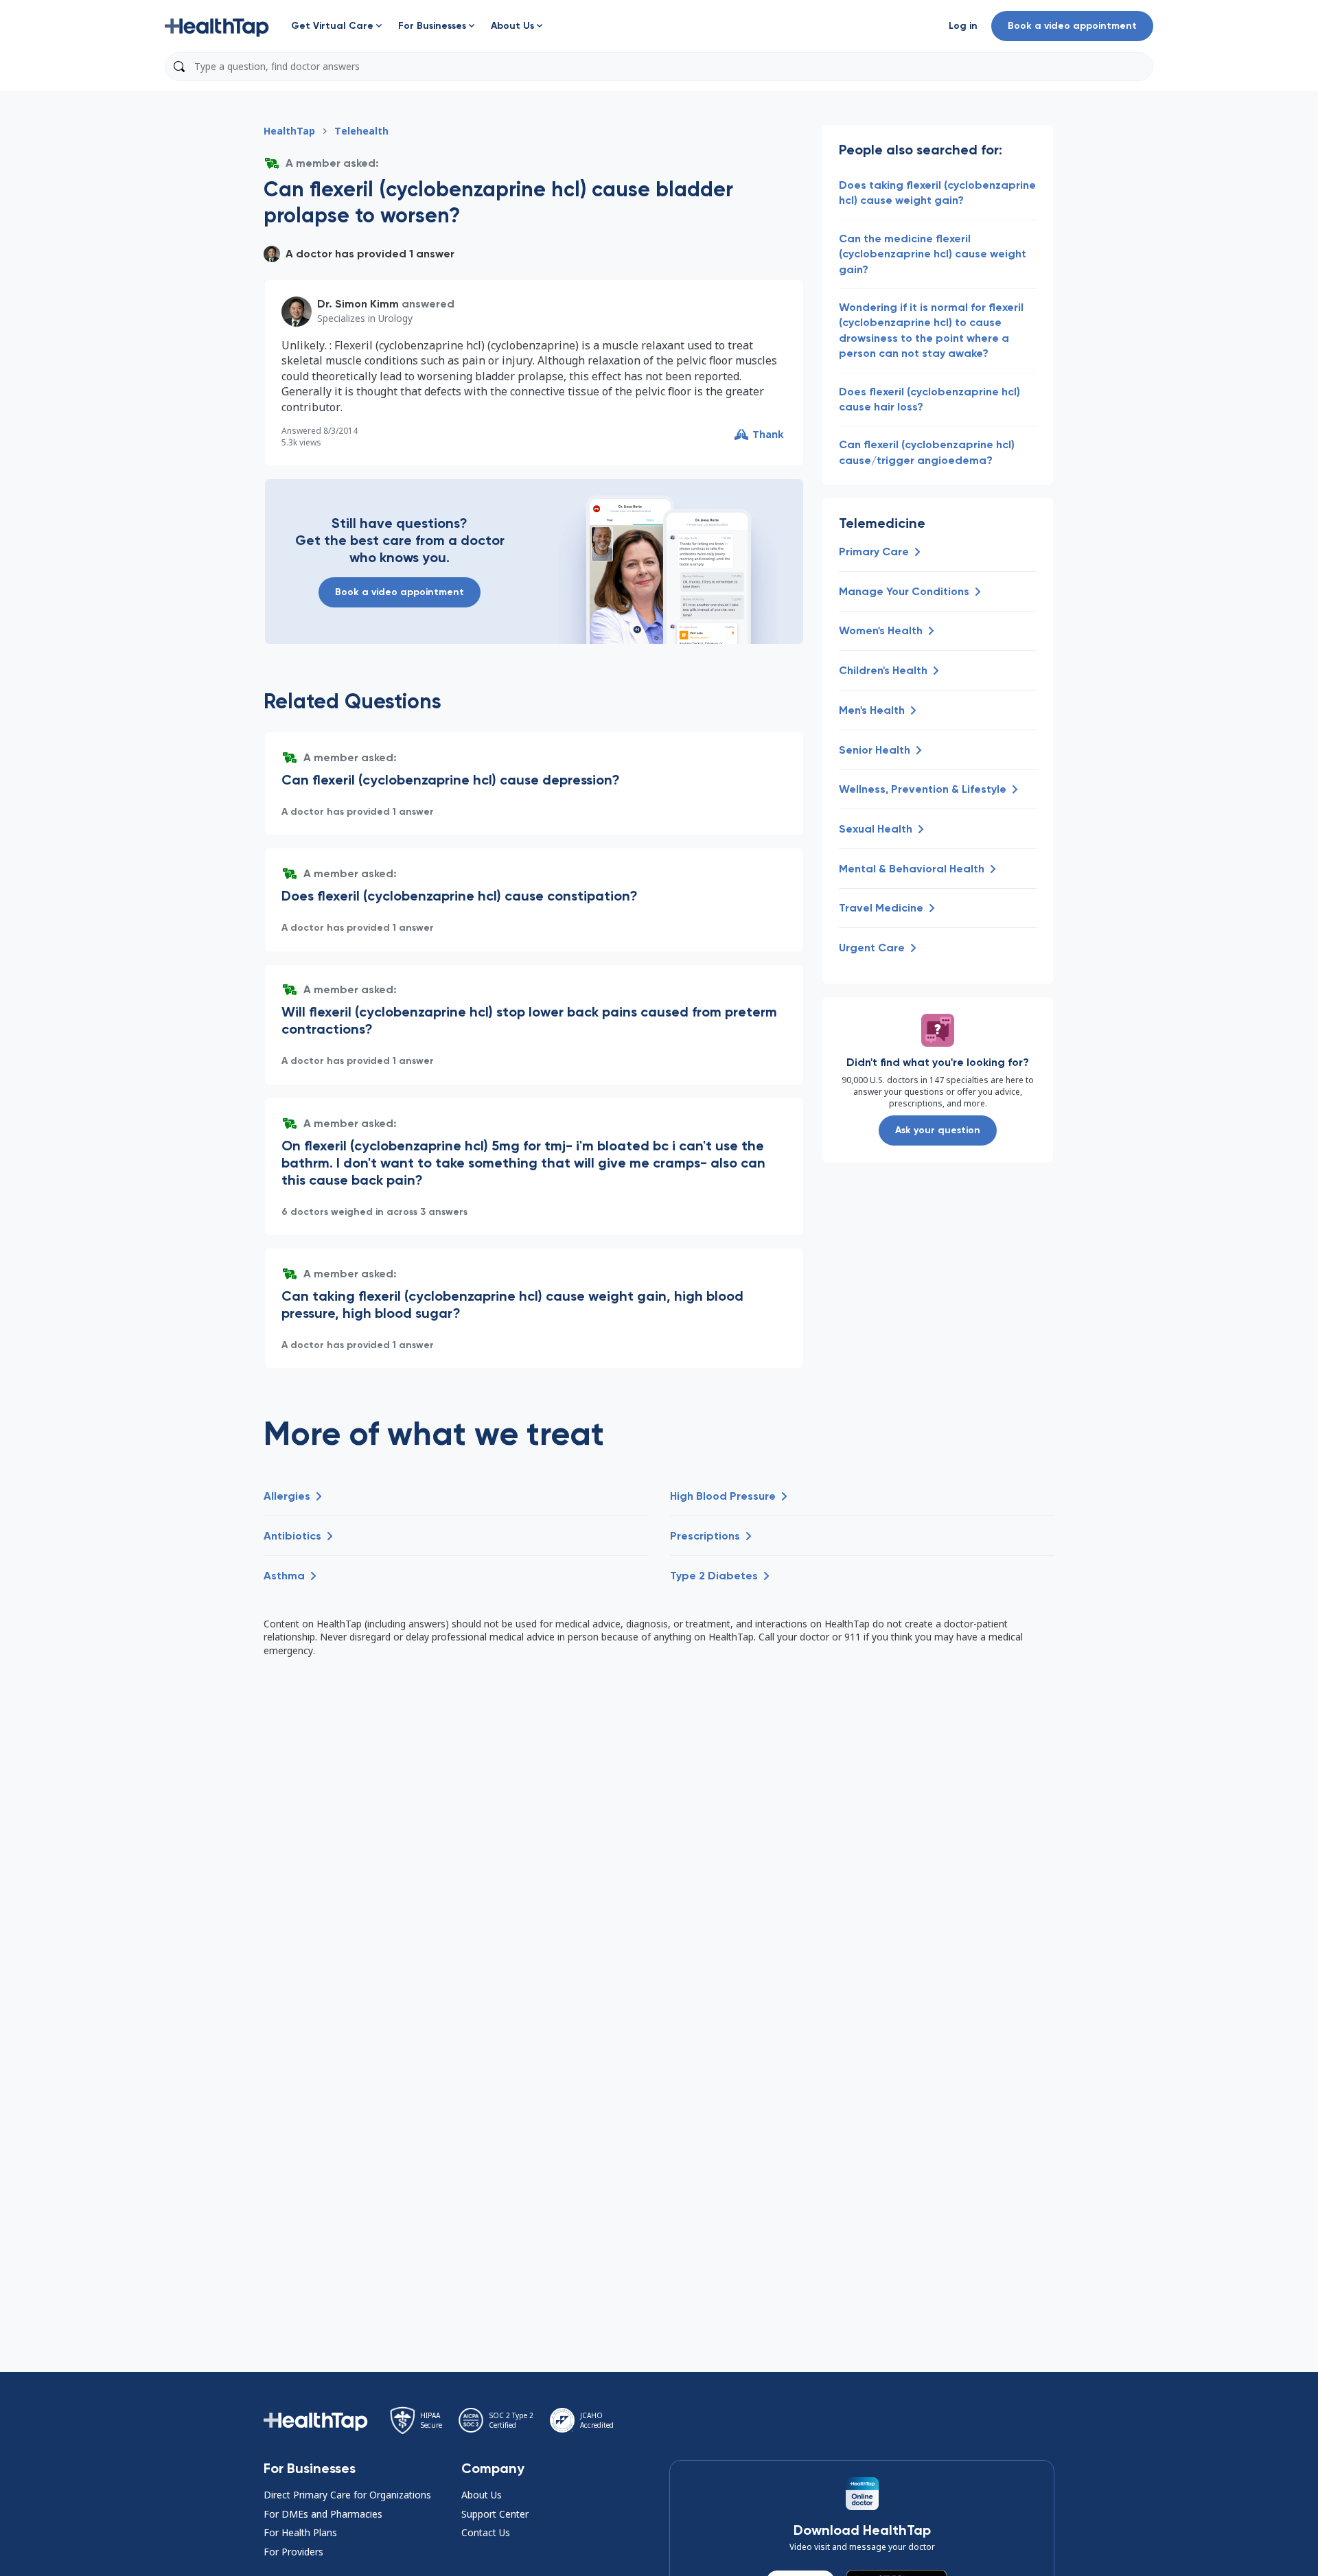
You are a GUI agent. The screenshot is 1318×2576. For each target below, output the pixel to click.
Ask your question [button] (938, 1130)
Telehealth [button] (361, 131)
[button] (217, 26)
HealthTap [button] (289, 131)
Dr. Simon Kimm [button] (358, 304)
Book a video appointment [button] (1072, 26)
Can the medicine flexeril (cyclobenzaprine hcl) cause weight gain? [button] (933, 254)
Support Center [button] (495, 2514)
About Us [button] (482, 2495)
